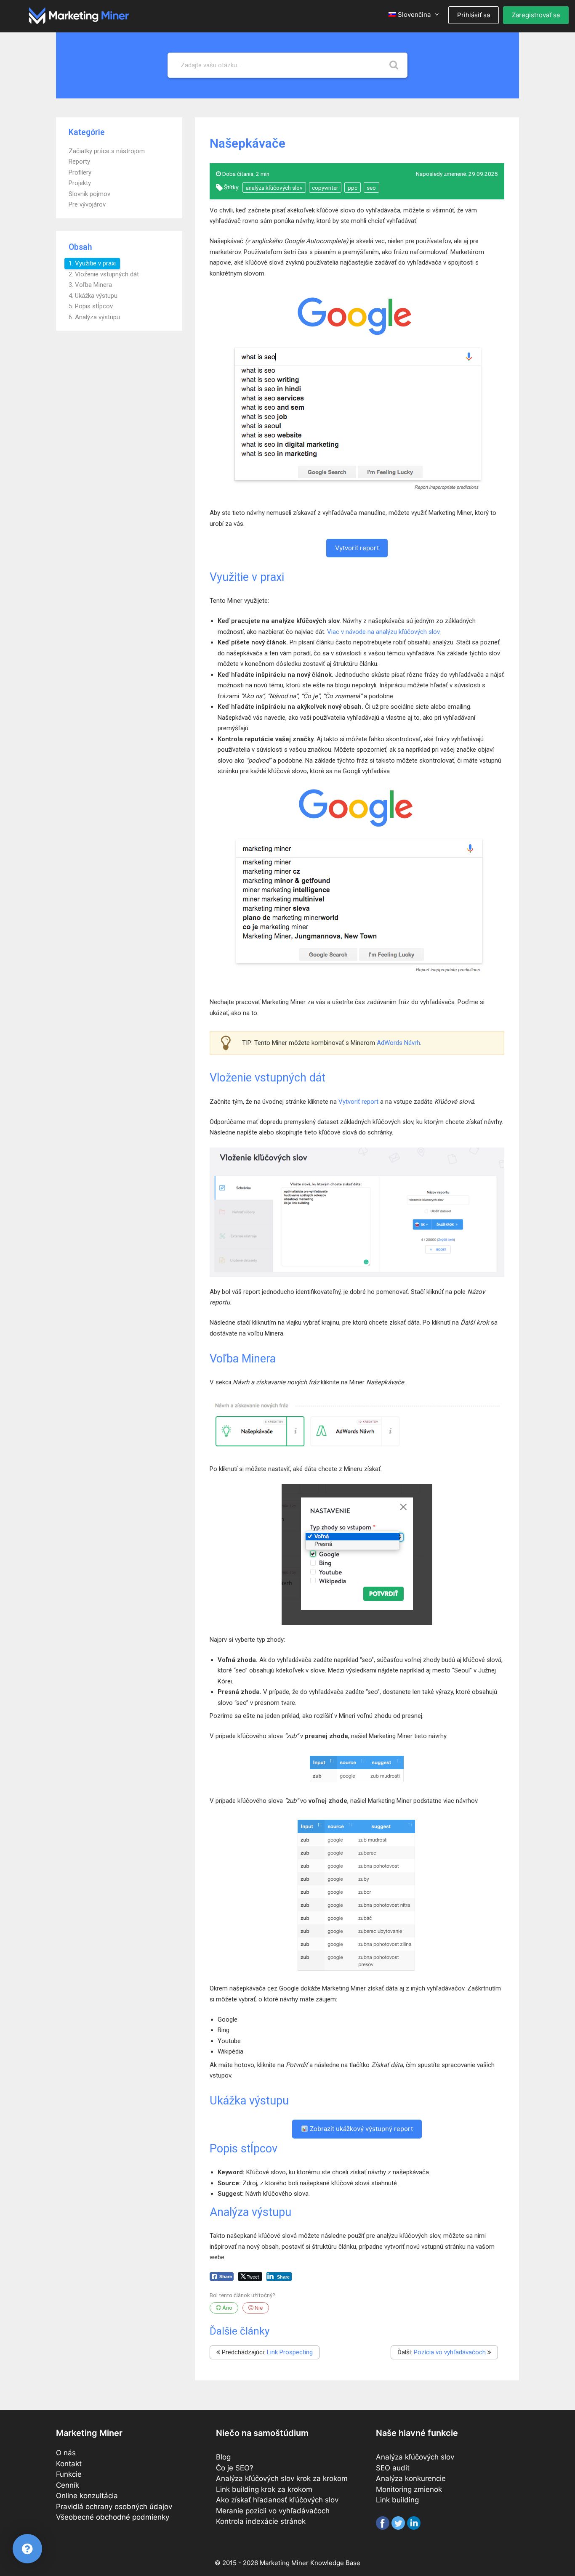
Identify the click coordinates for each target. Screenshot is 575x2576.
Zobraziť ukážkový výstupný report (361, 2129)
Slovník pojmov (89, 194)
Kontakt (69, 2464)
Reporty (79, 162)
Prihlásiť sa (474, 15)
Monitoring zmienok (409, 2489)
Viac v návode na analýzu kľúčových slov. (384, 632)
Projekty (80, 183)
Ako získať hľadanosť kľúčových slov (277, 2500)
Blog (223, 2457)
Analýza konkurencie (411, 2478)
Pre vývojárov (87, 204)
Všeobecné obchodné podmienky (113, 2517)
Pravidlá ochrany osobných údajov (114, 2507)
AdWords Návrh (398, 1043)
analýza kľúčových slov (274, 188)
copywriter (325, 188)
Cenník (68, 2485)
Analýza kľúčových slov (415, 2457)
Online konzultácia (87, 2496)
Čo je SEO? (235, 2468)
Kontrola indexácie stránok (261, 2521)
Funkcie (69, 2474)
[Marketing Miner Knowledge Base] (79, 15)
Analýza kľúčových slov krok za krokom (282, 2478)
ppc (353, 188)
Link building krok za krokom (264, 2489)
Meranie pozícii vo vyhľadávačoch (273, 2511)
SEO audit (393, 2468)
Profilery (80, 172)
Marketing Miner (284, 2563)
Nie (258, 2308)
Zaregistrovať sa (536, 15)
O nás (66, 2453)
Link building (397, 2500)
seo (371, 188)
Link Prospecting (290, 2352)
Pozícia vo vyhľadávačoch (450, 2352)
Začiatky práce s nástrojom (107, 151)
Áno (227, 2308)
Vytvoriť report (357, 548)
